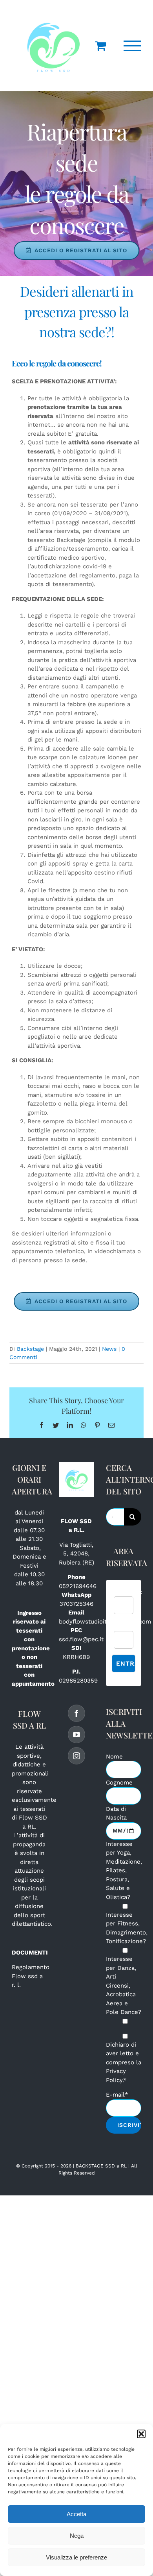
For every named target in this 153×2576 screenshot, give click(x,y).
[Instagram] (76, 1756)
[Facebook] (76, 1713)
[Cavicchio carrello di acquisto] (100, 46)
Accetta (76, 2514)
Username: (128, 1592)
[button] (141, 2434)
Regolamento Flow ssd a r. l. (31, 1976)
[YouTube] (76, 1735)
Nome (114, 1757)
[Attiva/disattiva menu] (133, 46)
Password (127, 1626)
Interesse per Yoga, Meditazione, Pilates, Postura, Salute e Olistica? (124, 1871)
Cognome (119, 1783)
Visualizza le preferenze (76, 2557)
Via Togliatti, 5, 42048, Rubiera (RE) (76, 1554)
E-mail (117, 2095)
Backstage (30, 1349)
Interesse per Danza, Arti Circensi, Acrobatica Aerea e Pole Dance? (124, 1985)
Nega (77, 2536)
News (109, 1349)
